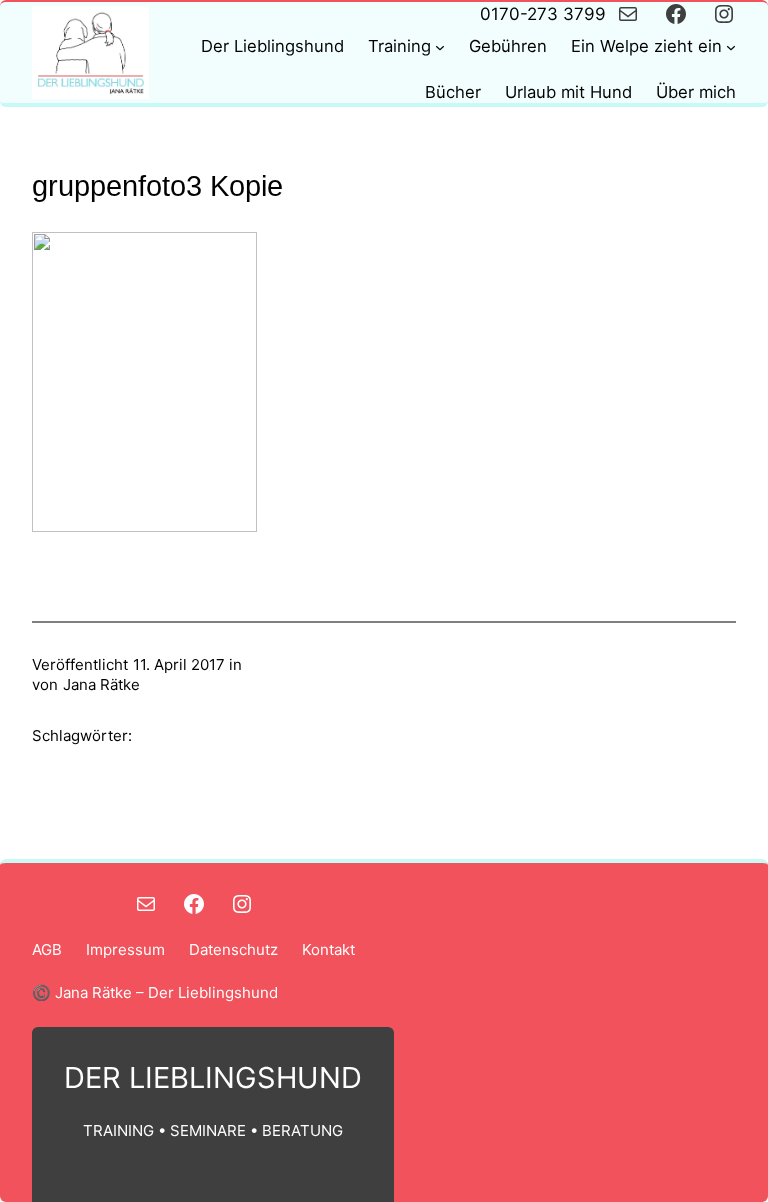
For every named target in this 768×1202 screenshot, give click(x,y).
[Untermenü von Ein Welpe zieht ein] (731, 47)
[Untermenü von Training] (440, 47)
